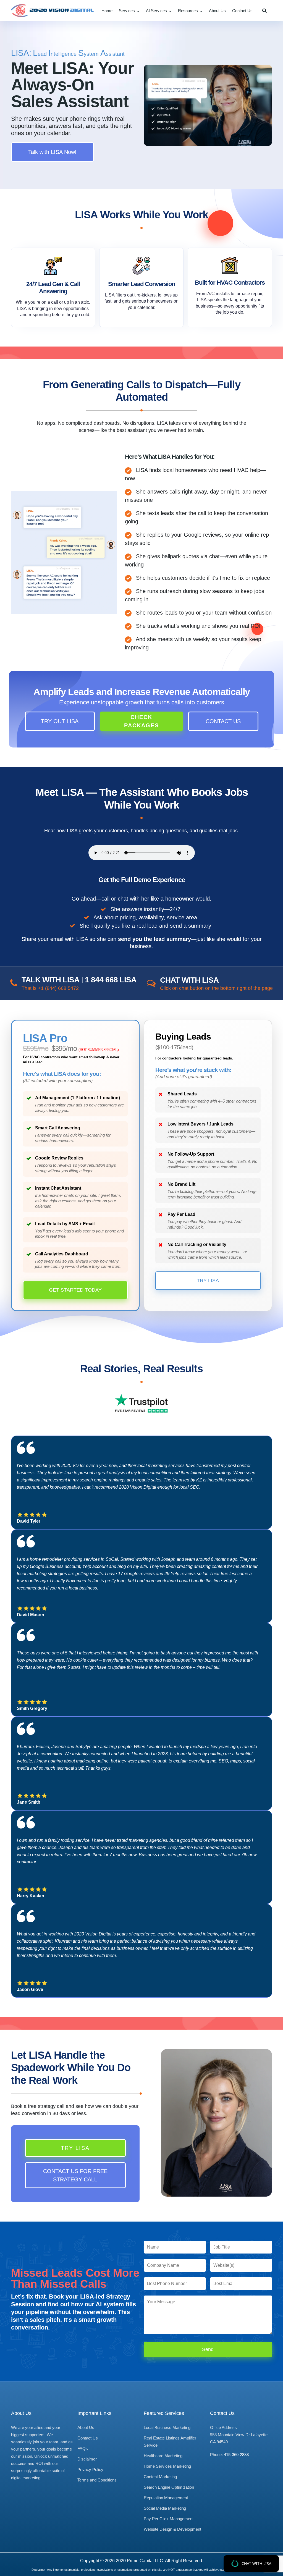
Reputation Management (166, 2498)
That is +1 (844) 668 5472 (50, 988)
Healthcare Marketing (163, 2456)
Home (107, 11)
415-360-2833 (236, 2455)
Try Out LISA (60, 721)
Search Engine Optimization (169, 2487)
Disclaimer (87, 2459)
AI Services (156, 11)
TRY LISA (208, 1281)
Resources (188, 11)
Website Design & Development (172, 2529)
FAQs (83, 2448)
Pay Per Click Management (169, 2519)
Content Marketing (160, 2477)
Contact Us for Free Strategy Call (75, 2175)
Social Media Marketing (165, 2508)
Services (127, 11)
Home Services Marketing (167, 2466)
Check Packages (141, 721)
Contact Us (242, 11)
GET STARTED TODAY (75, 1290)
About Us (217, 11)
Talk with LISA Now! (52, 152)
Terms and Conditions (97, 2480)
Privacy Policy (90, 2469)
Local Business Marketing (167, 2427)
